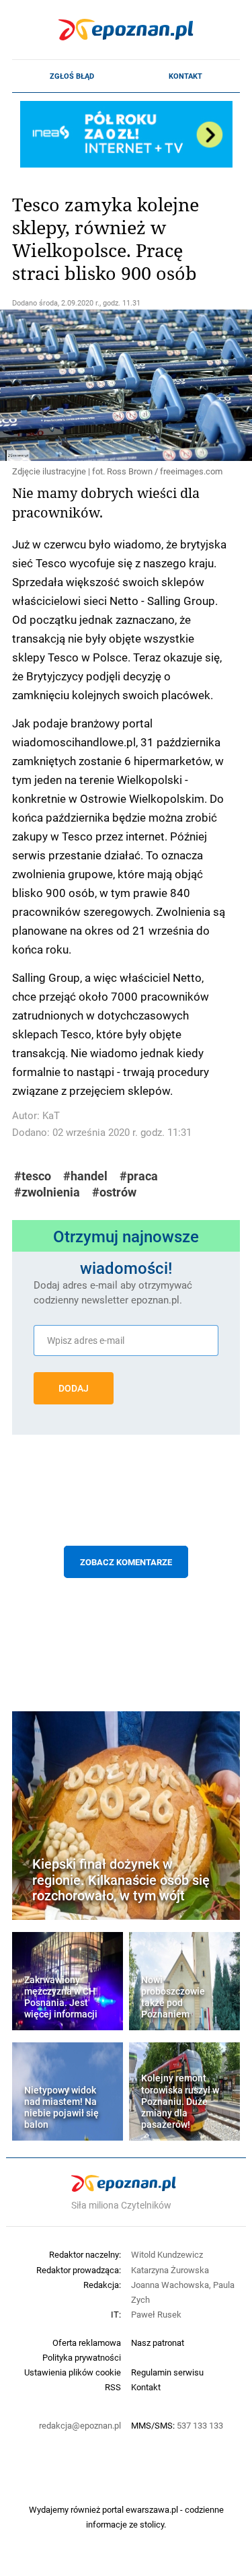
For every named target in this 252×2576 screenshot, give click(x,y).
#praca (139, 1176)
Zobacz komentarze (126, 1562)
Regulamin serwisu (167, 2372)
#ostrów (114, 1192)
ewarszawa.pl (152, 2509)
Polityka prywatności (82, 2357)
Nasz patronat (158, 2342)
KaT (51, 1115)
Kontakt (185, 76)
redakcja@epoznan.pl (80, 2425)
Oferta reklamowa (87, 2342)
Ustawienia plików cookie (73, 2372)
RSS (113, 2387)
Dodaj (74, 1388)
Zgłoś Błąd (72, 76)
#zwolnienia (47, 1192)
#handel (85, 1176)
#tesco (33, 1176)
